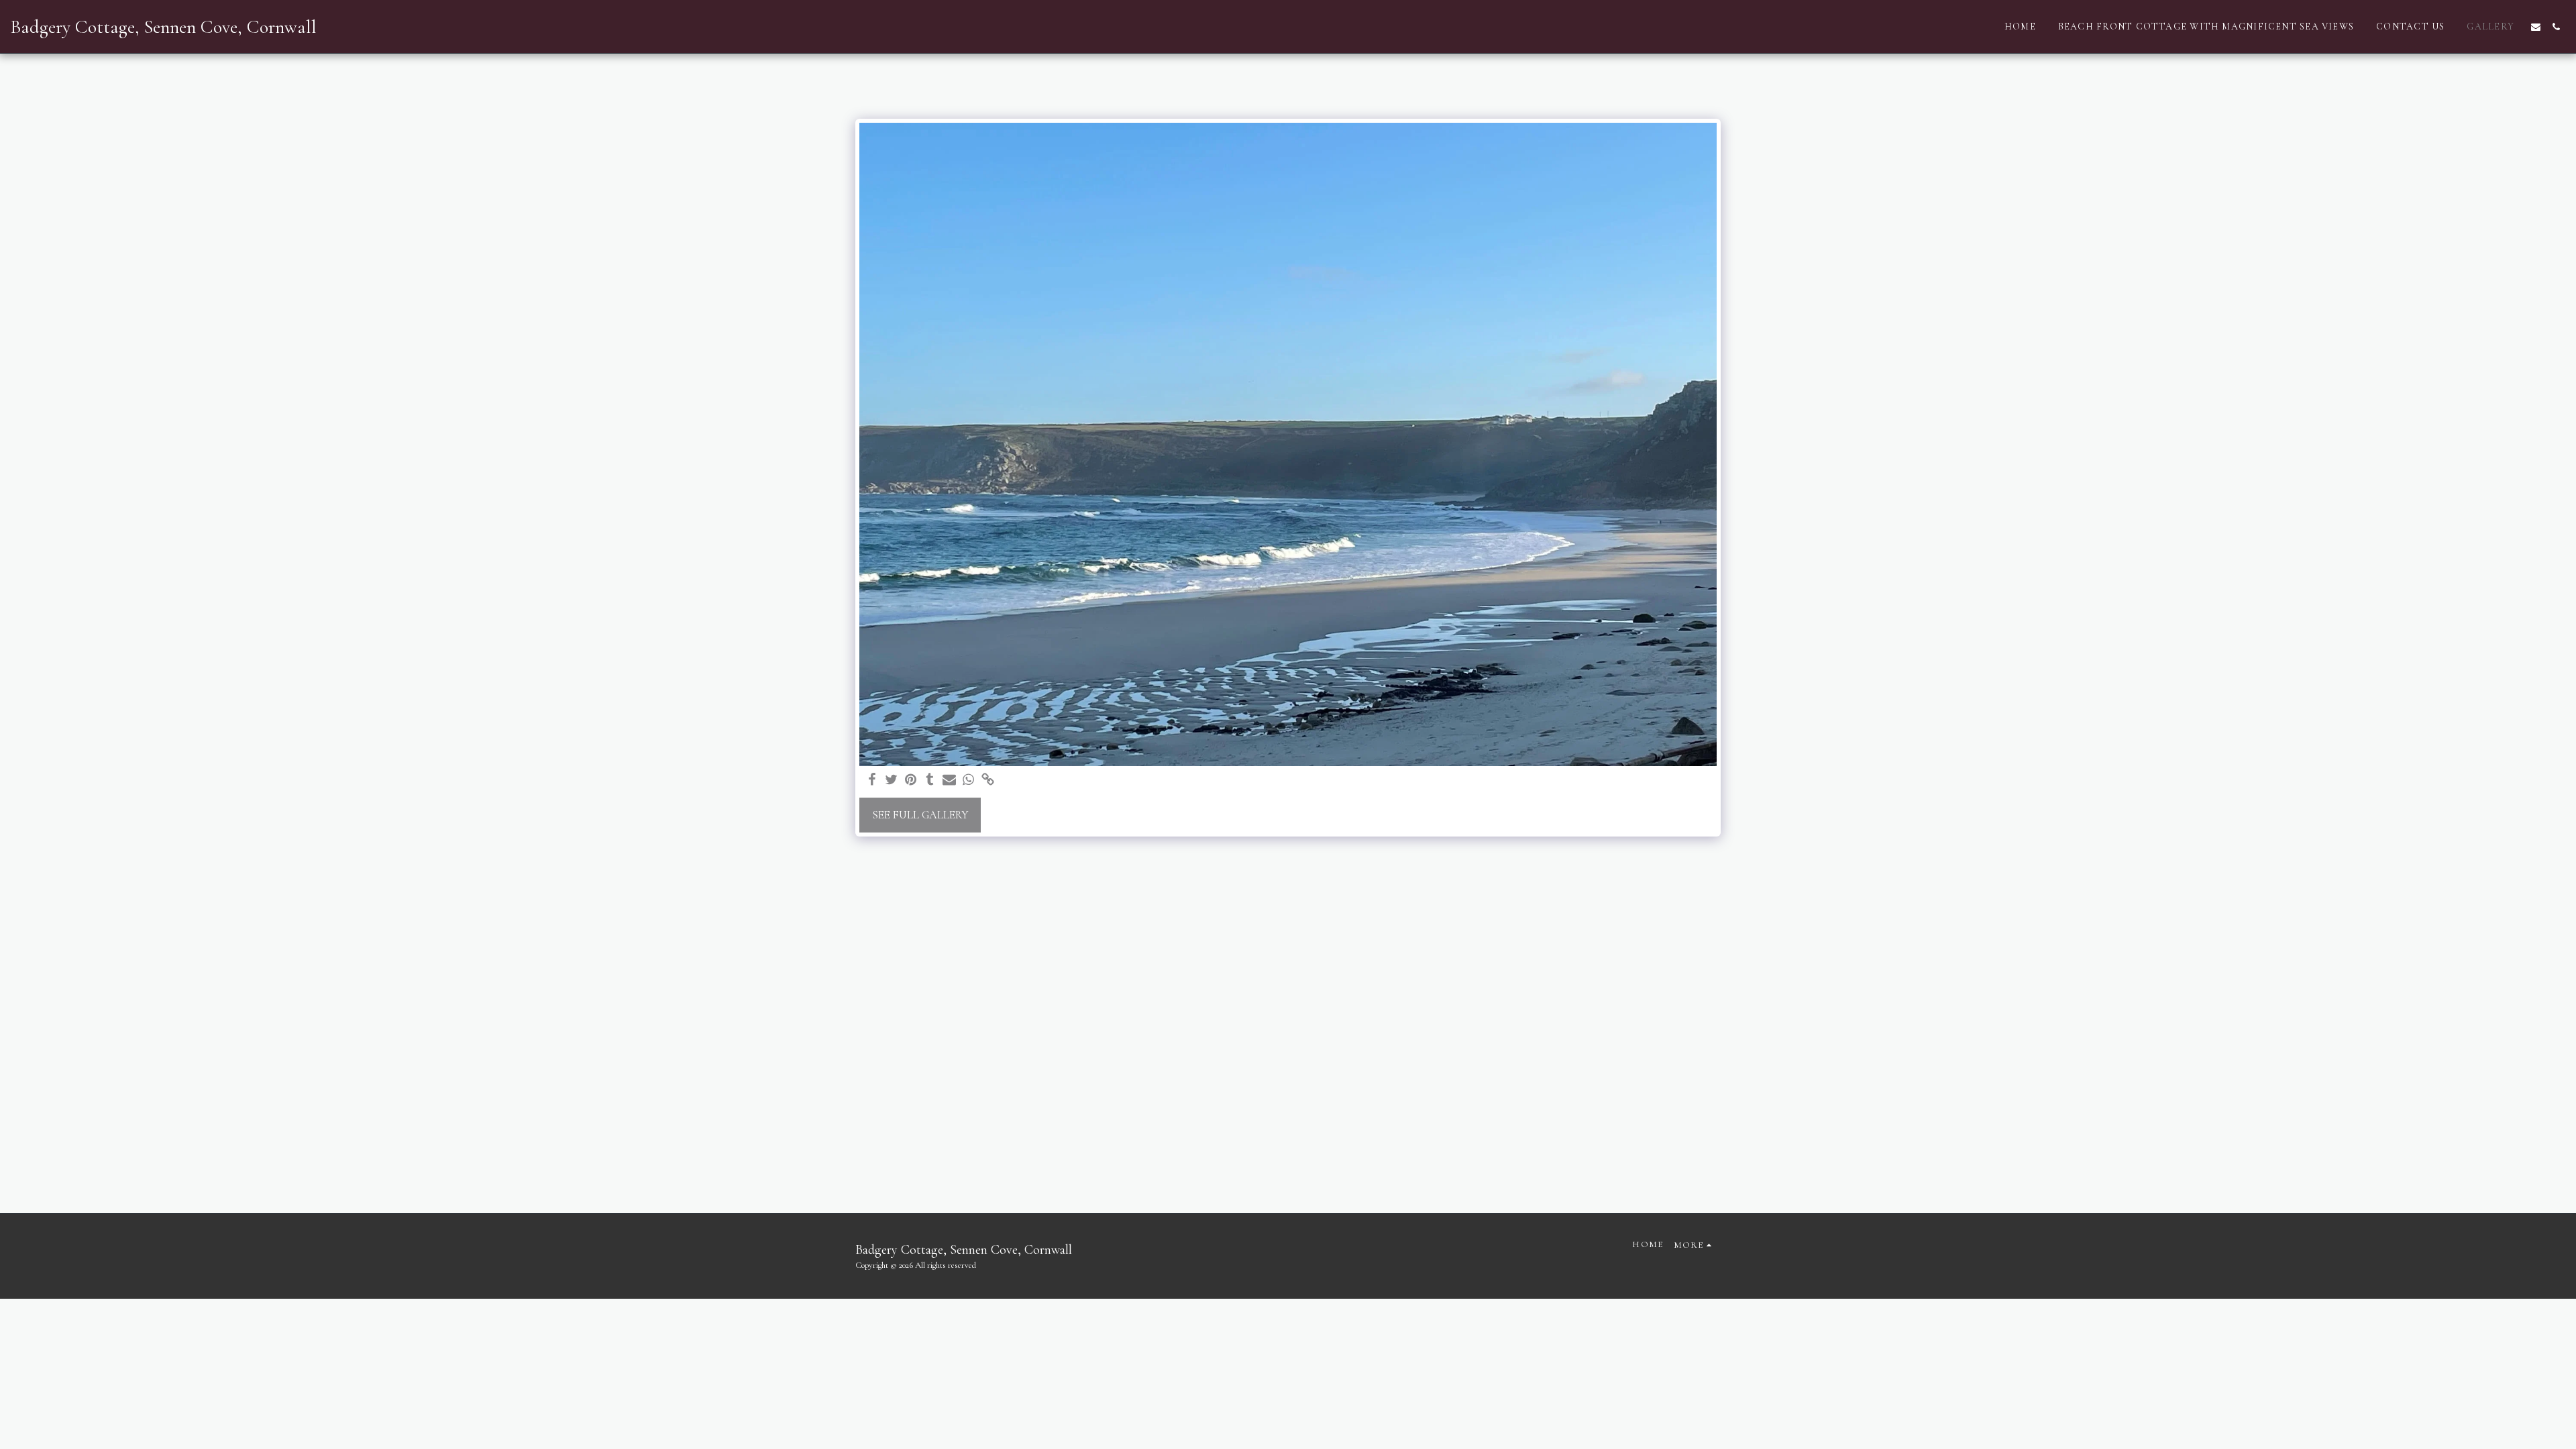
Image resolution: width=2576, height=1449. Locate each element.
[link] (988, 781)
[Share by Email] (950, 781)
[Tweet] (891, 781)
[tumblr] (930, 781)
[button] (2536, 27)
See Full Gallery (920, 815)
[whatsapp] (969, 781)
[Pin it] (911, 781)
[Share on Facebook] (872, 781)
